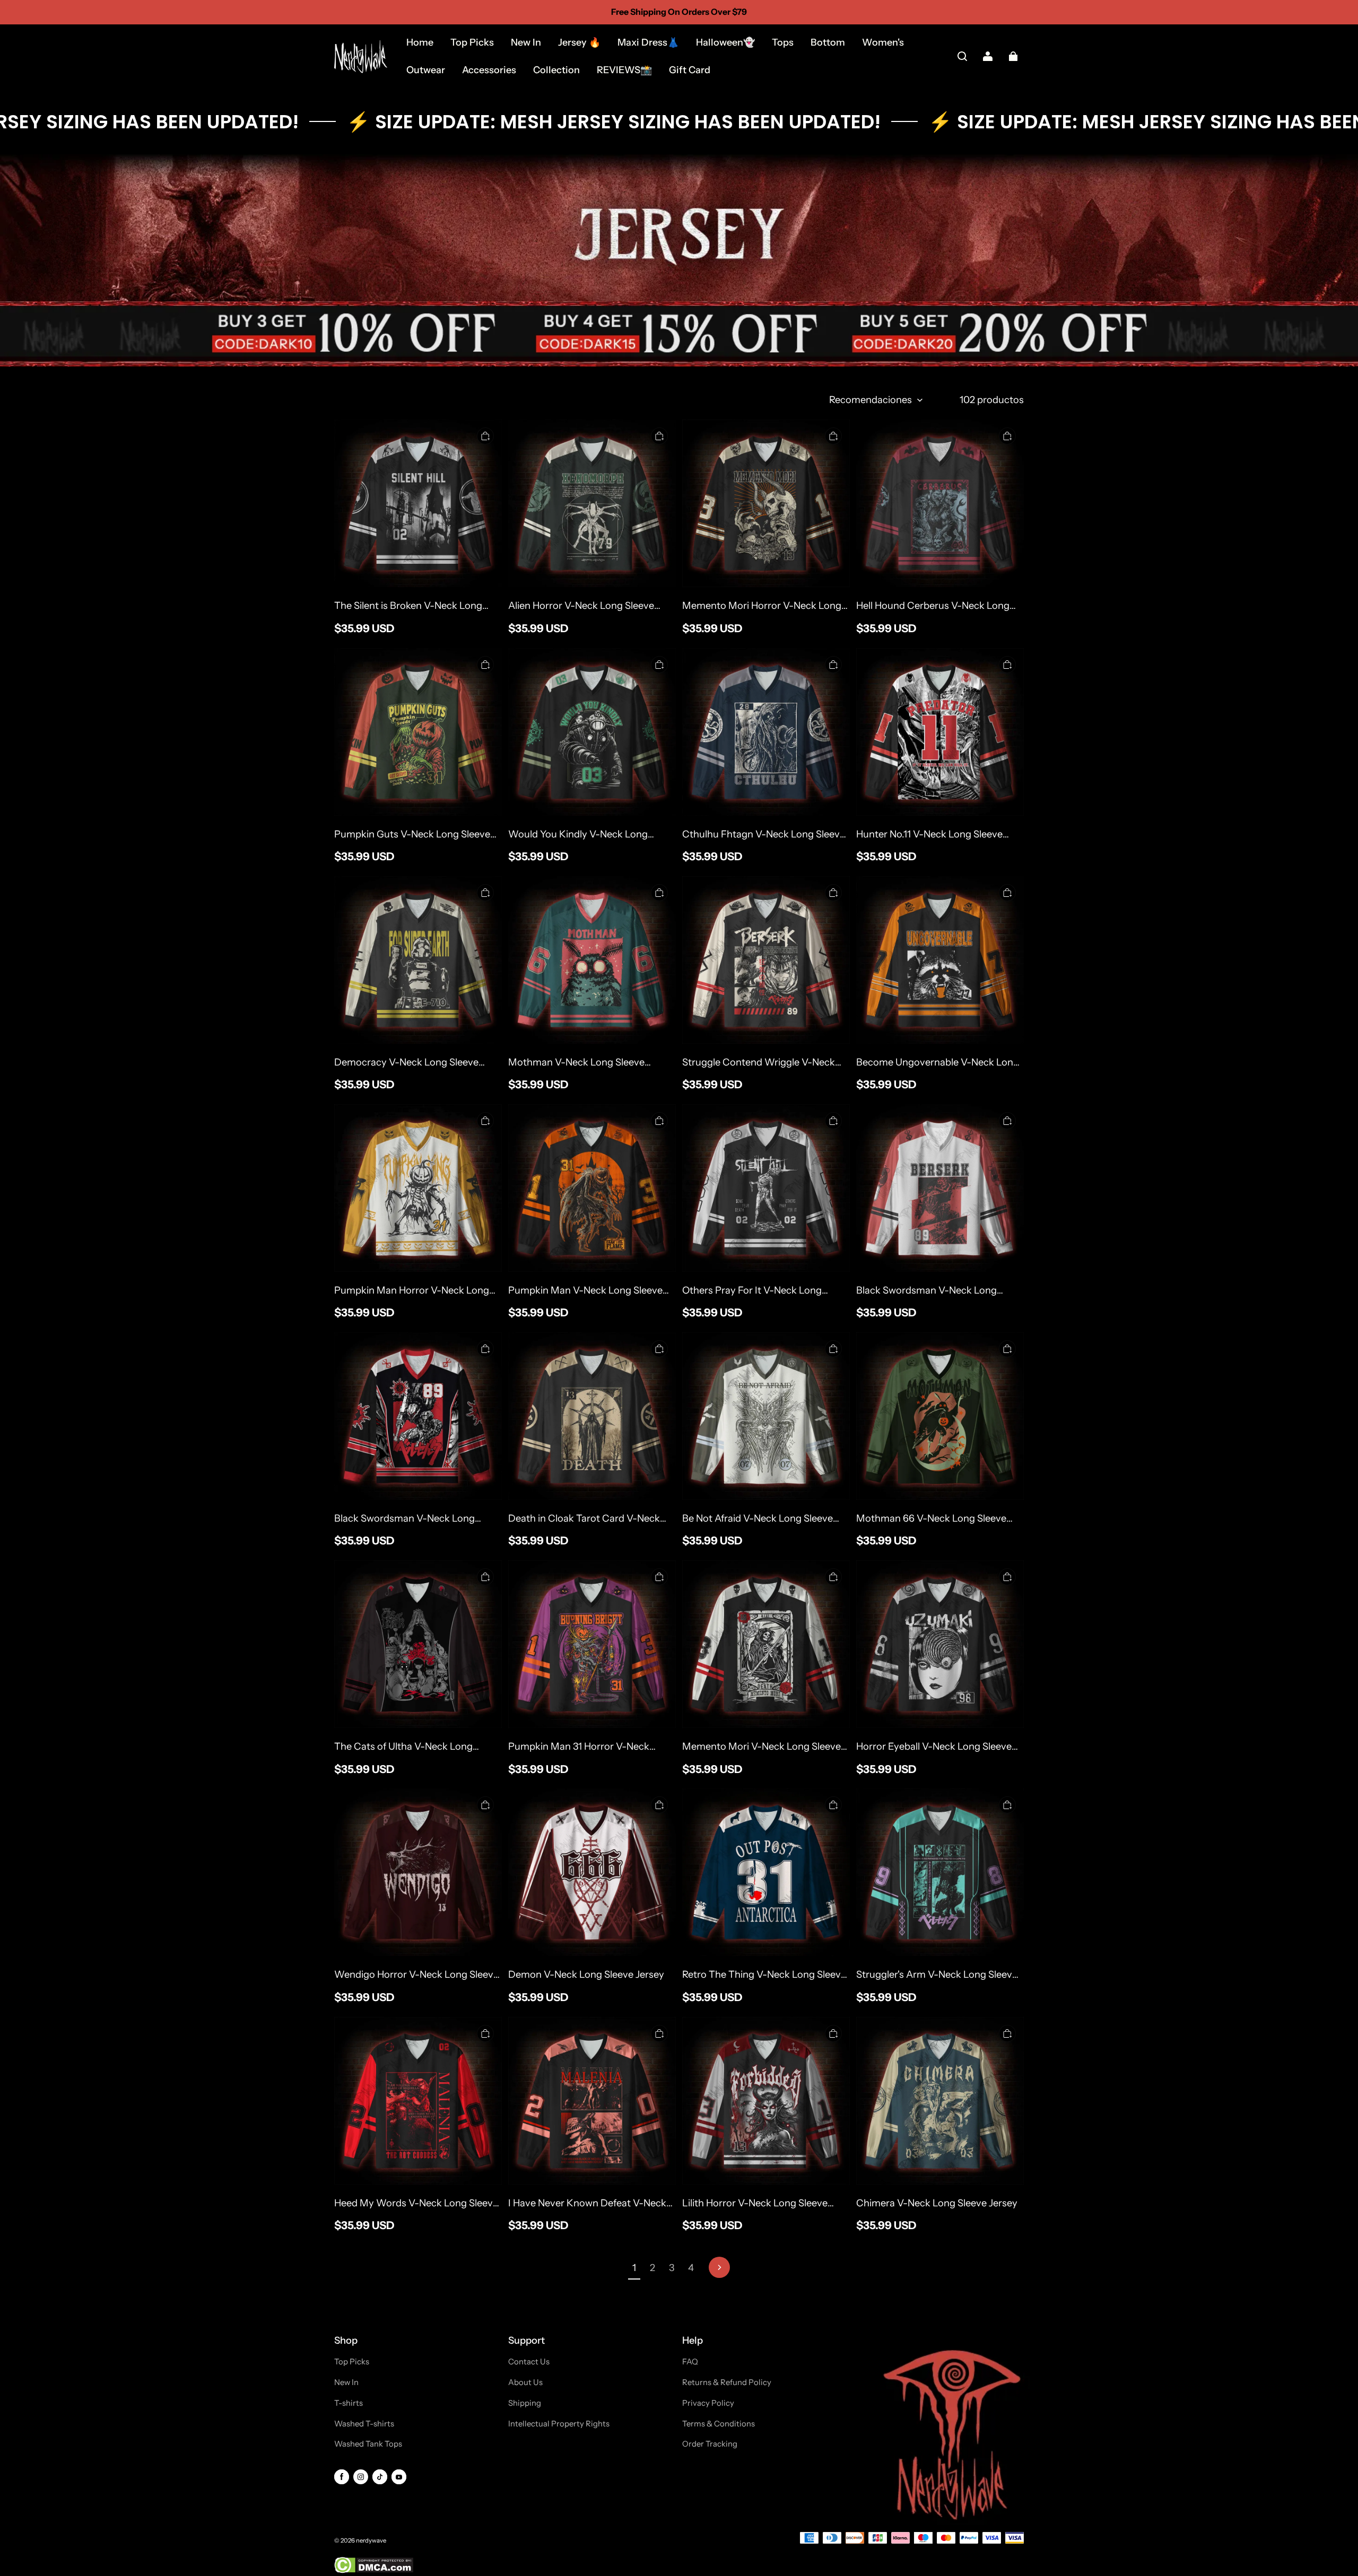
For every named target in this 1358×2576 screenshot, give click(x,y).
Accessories (489, 70)
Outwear (426, 70)
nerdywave (371, 2540)
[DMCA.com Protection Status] (374, 2571)
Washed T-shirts (364, 2424)
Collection (556, 70)
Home (420, 42)
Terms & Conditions (719, 2424)
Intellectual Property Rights (559, 2424)
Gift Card (690, 70)
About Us (525, 2382)
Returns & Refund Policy (727, 2382)
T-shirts (349, 2403)
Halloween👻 (725, 42)
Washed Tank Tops (368, 2444)
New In (526, 42)
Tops (783, 42)
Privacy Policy (708, 2403)
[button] (962, 56)
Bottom (828, 42)
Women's (883, 42)
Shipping (525, 2403)
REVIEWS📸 (624, 70)
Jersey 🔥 (579, 42)
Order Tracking (710, 2444)
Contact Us (529, 2362)
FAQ (690, 2362)
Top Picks (472, 42)
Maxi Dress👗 (648, 42)
